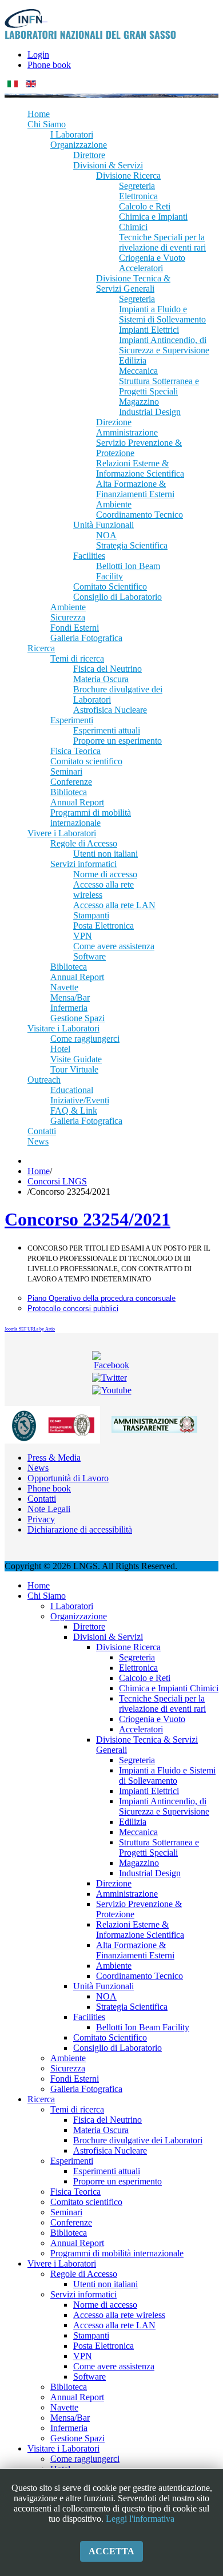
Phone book (49, 65)
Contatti (42, 1499)
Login (38, 55)
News (38, 1468)
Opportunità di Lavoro (68, 1478)
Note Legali (49, 1509)
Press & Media (54, 1458)
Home (39, 1171)
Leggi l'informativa (140, 2519)
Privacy (41, 1519)
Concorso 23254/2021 (87, 1219)
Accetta (111, 2551)
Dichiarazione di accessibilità (80, 1529)
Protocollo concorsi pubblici (73, 1309)
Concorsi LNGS (57, 1181)
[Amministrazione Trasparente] (154, 1424)
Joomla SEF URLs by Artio (30, 1329)
